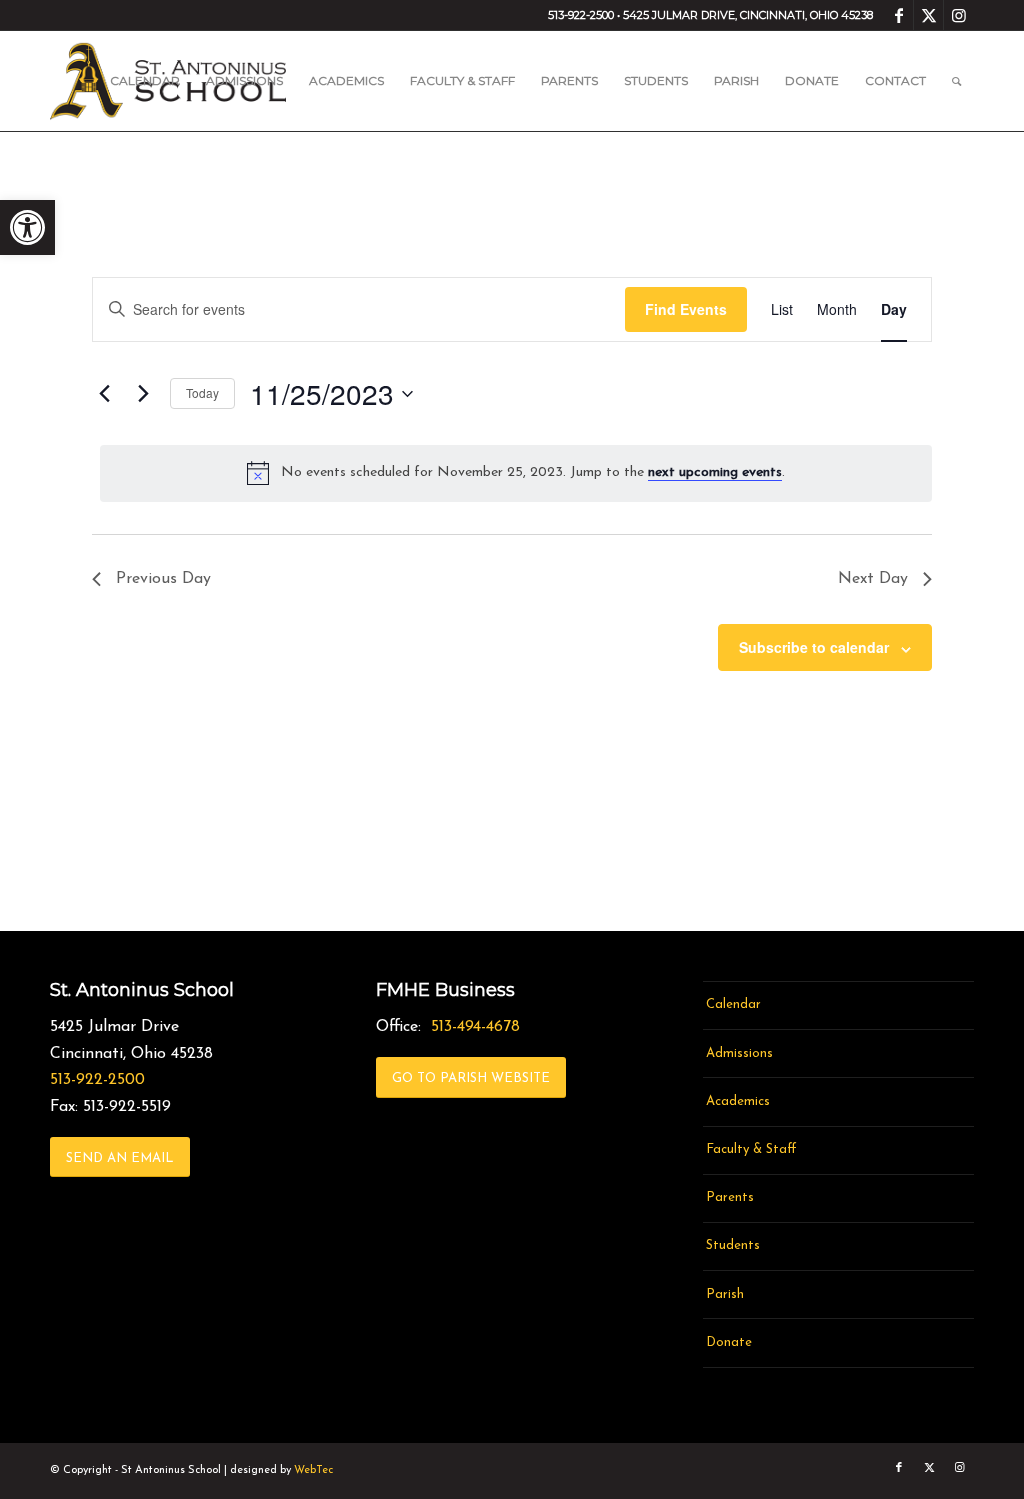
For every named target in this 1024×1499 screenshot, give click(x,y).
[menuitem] (145, 81)
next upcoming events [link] (715, 472)
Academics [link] (738, 1101)
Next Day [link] (873, 579)
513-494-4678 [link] (475, 1027)
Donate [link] (729, 1342)
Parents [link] (730, 1197)
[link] (27, 227)
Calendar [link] (733, 1004)
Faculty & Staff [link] (751, 1149)
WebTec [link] (313, 1470)
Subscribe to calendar (814, 647)
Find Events (686, 309)
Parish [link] (725, 1294)
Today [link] (202, 392)
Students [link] (733, 1245)
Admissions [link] (739, 1053)
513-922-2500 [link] (97, 1080)
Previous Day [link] (163, 579)
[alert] (516, 473)
